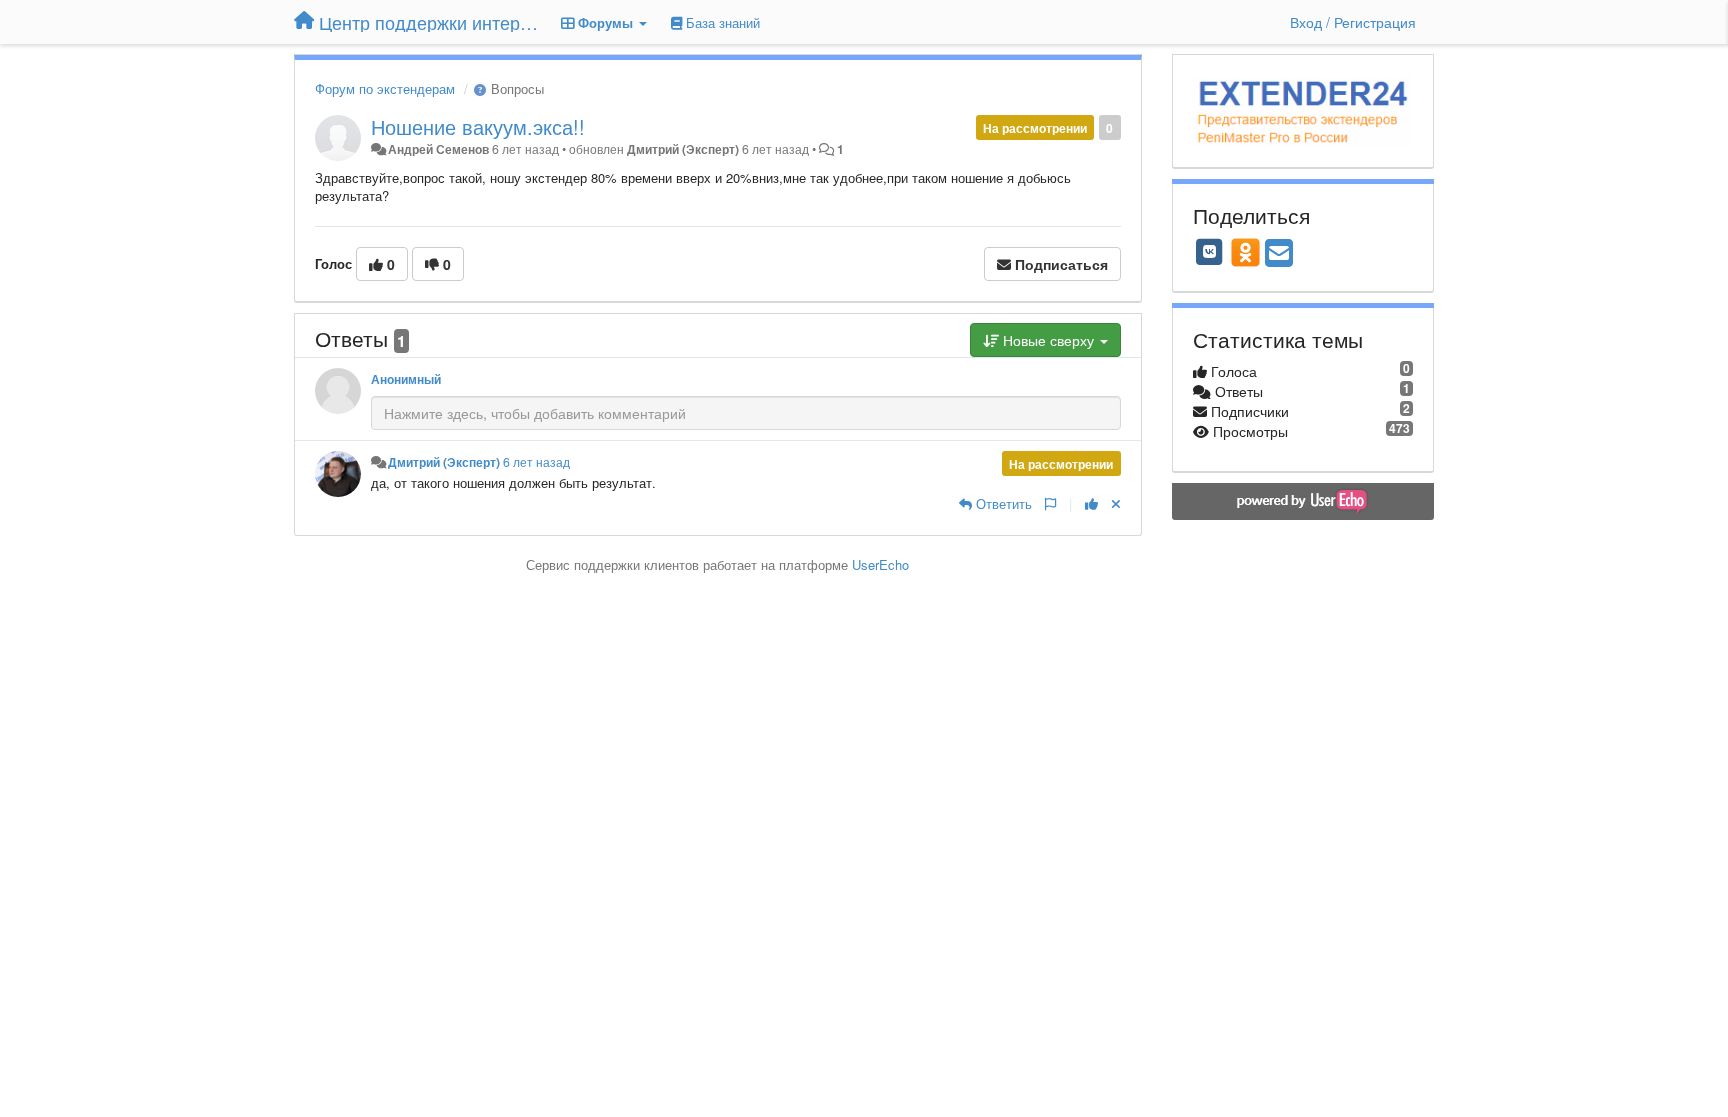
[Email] (1279, 254)
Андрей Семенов (438, 149)
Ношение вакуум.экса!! (478, 126)
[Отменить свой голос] (1116, 503)
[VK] (1210, 252)
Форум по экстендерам (385, 88)
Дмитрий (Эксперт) (683, 149)
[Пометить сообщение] (1050, 503)
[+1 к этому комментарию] (1091, 503)
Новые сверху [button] (1048, 340)
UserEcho (880, 564)
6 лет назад (536, 462)
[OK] (1245, 252)
